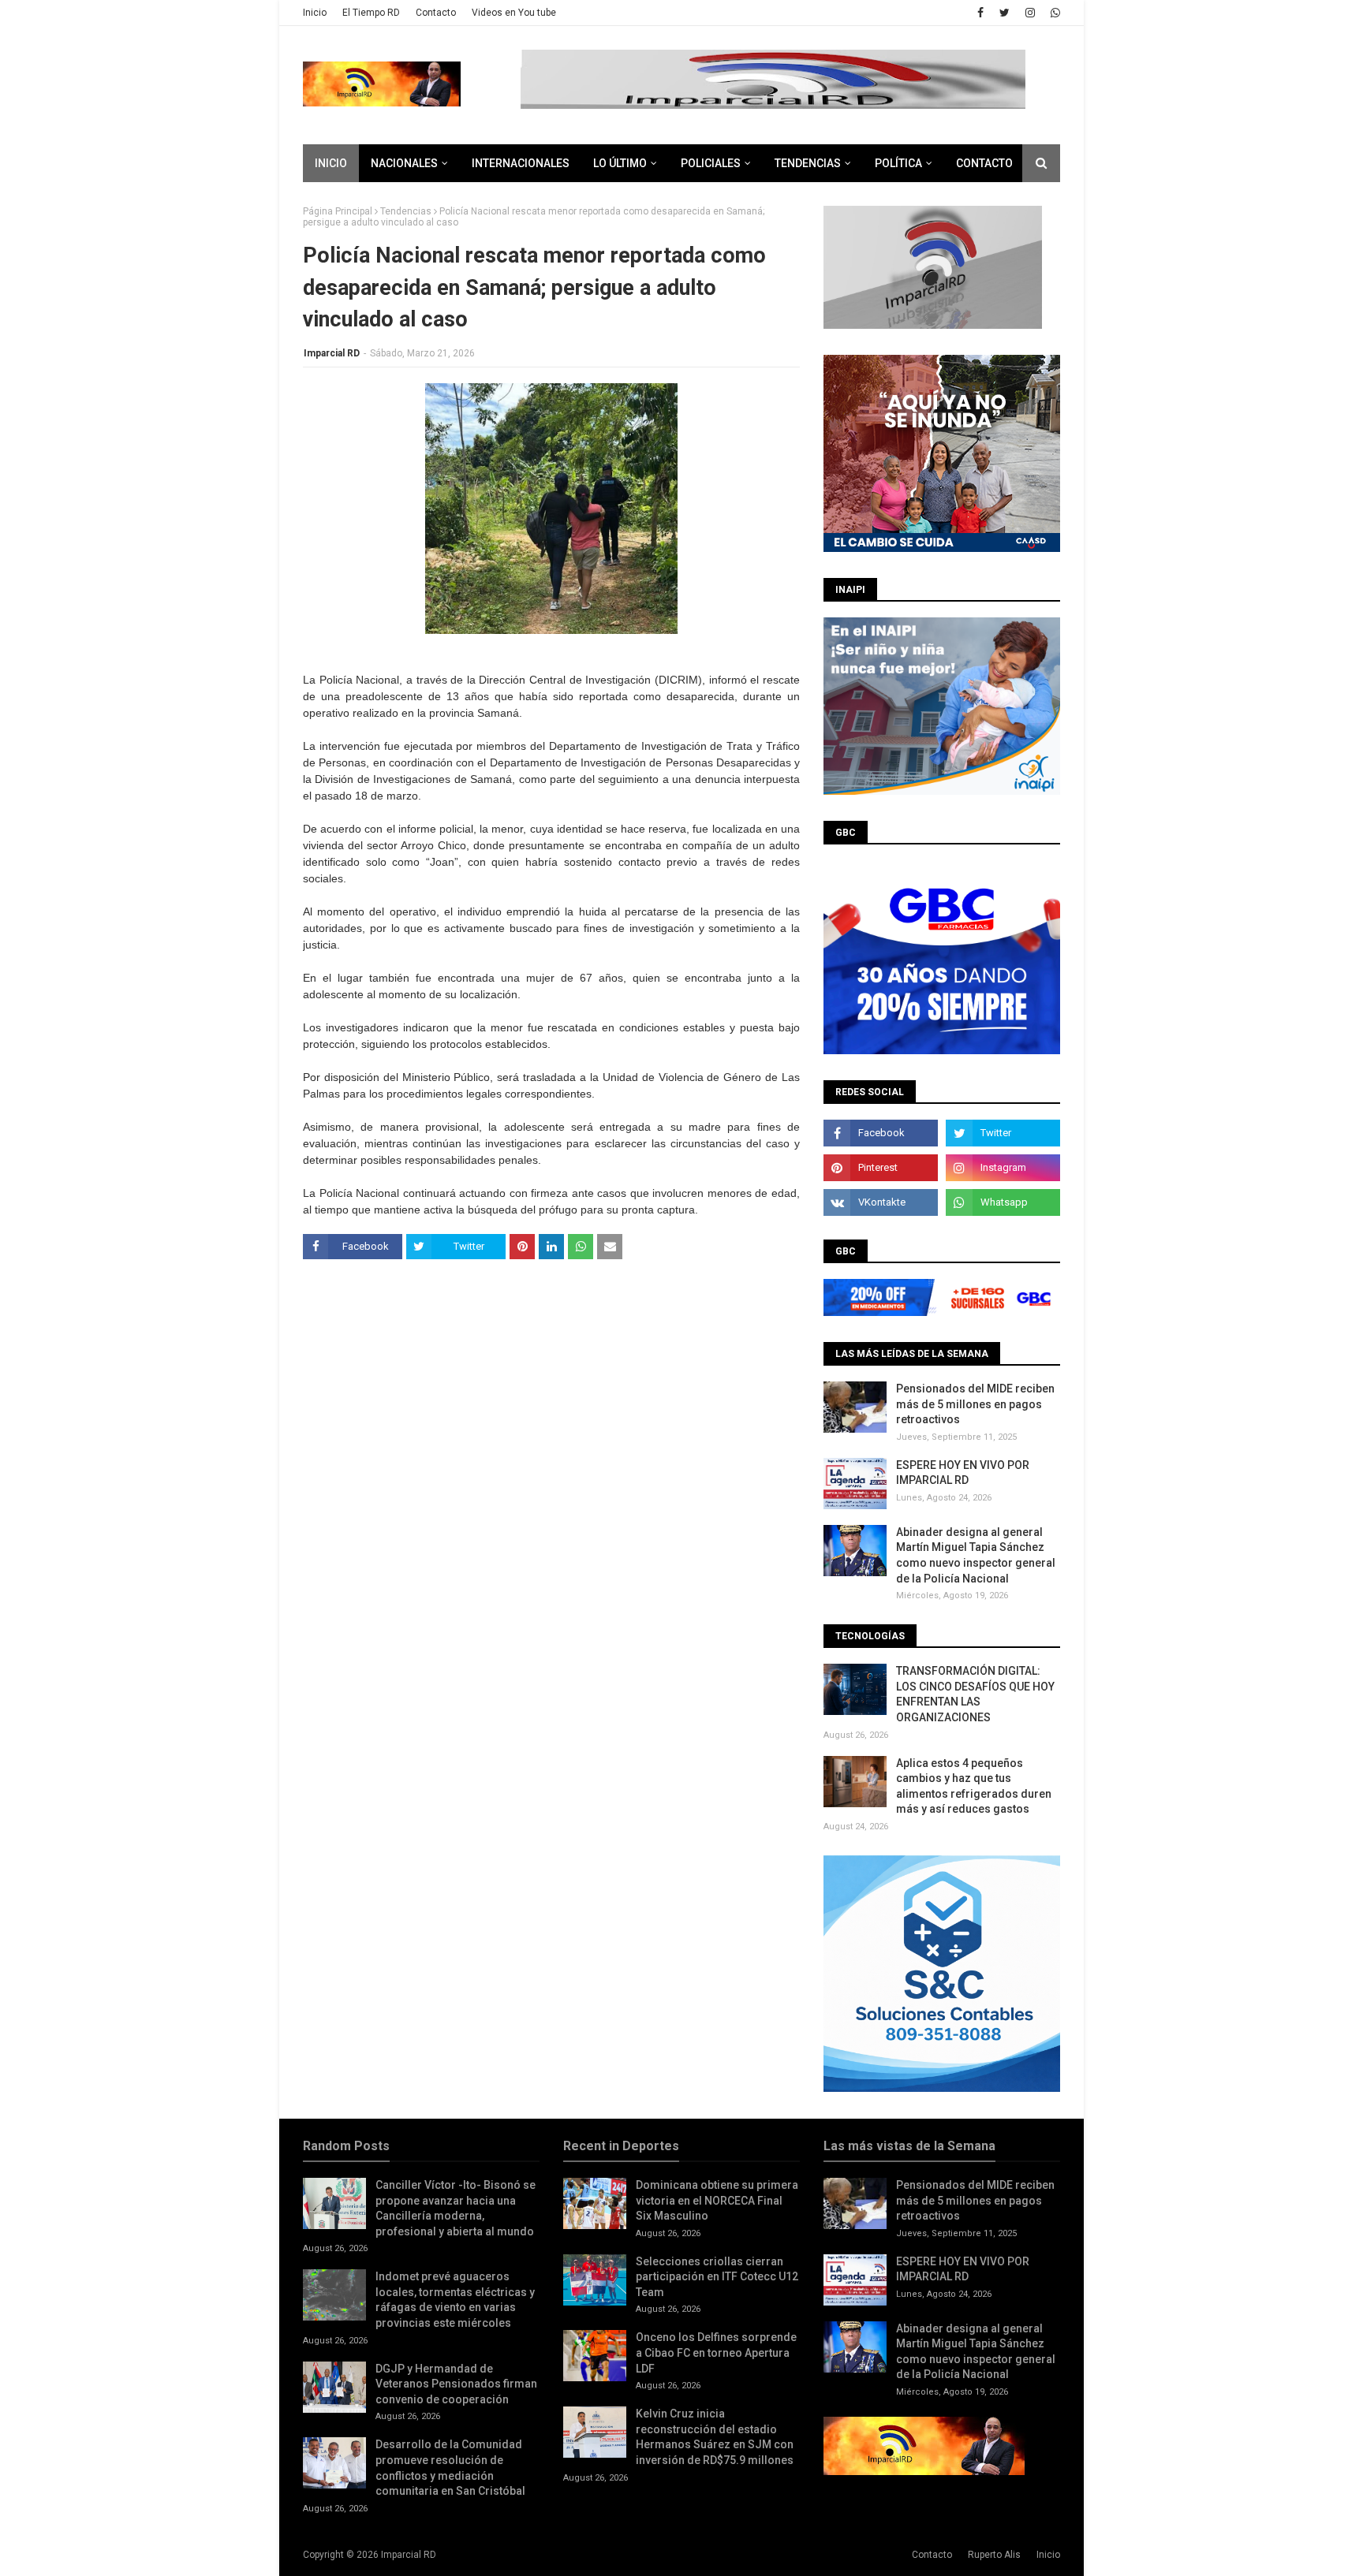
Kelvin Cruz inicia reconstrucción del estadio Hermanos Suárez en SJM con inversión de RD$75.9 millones (715, 2437)
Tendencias (406, 211)
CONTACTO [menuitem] (984, 163)
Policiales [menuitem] (711, 163)
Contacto (436, 13)
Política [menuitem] (898, 163)
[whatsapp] (1053, 13)
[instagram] (1030, 13)
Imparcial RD (332, 353)
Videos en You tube (514, 13)
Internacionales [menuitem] (521, 163)
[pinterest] (881, 1168)
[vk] (881, 1202)
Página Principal (338, 211)
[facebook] (980, 13)
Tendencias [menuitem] (808, 163)
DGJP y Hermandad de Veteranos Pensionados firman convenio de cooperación (456, 2384)
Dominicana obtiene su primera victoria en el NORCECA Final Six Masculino (717, 2200)
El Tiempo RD (371, 13)
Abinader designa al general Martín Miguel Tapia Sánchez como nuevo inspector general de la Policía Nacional (976, 1555)
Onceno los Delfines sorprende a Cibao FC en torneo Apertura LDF (716, 2352)
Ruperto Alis (994, 2555)
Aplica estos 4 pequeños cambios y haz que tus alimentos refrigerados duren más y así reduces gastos (974, 1786)
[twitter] (1005, 13)
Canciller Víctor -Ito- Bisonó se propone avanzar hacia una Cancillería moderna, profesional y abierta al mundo (456, 2208)
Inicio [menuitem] (331, 163)
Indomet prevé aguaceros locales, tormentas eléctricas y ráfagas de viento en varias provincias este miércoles (455, 2300)
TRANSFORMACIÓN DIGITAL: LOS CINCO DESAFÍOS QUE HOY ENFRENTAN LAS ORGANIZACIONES (975, 1694)
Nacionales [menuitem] (404, 163)
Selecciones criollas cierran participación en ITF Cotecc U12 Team (717, 2277)
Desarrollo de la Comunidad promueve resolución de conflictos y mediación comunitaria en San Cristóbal (450, 2468)
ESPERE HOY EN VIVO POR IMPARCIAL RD (963, 1473)
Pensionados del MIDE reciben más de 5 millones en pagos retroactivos (975, 1404)
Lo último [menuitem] (620, 163)
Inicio (315, 13)
